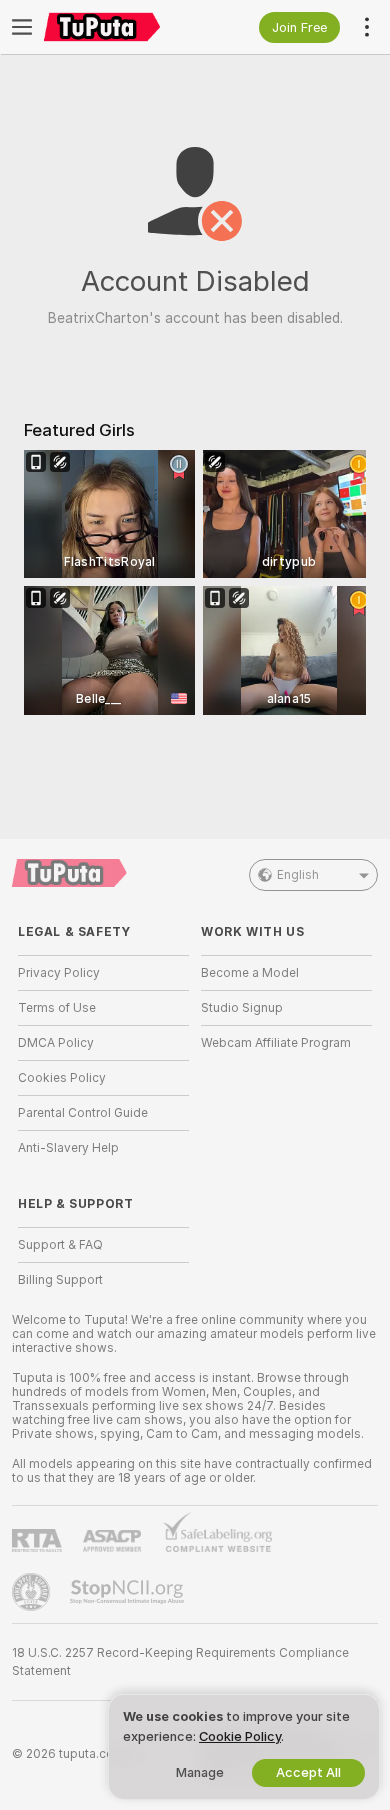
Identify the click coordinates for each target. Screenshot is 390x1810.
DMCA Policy (56, 1043)
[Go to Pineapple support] (33, 1592)
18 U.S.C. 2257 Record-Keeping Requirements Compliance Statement (180, 1662)
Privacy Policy (59, 973)
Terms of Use (57, 1008)
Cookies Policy (62, 1078)
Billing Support (60, 1280)
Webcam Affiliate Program (276, 1043)
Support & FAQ (60, 1245)
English (298, 875)
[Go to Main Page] (119, 27)
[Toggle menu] (22, 27)
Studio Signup (242, 1008)
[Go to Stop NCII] (129, 1592)
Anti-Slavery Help (68, 1148)
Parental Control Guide (83, 1113)
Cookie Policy (240, 1736)
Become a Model (250, 973)
